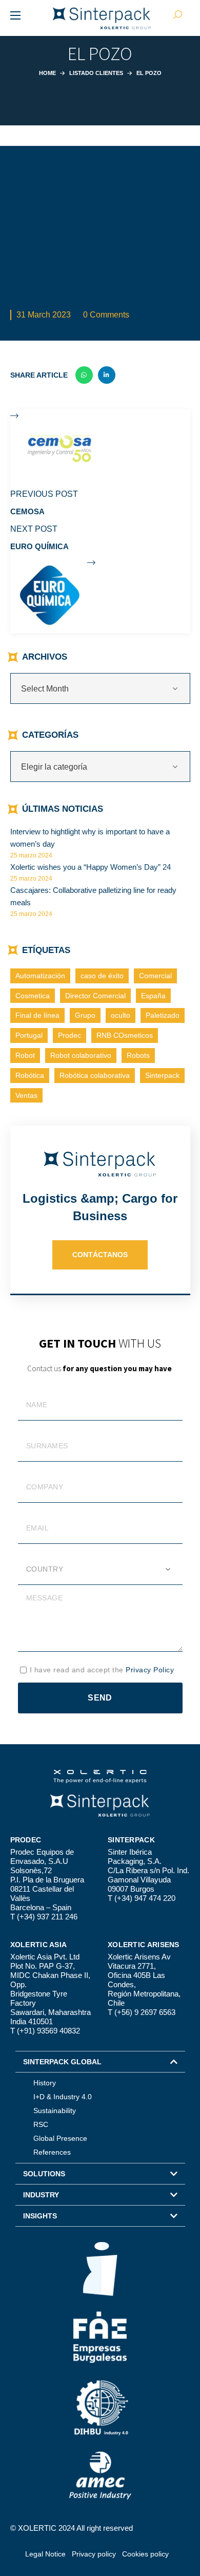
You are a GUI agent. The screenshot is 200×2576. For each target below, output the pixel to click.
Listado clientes (96, 73)
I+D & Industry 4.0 (63, 2097)
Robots (138, 1055)
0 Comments (106, 315)
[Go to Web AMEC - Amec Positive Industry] (100, 2475)
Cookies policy (145, 2554)
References (52, 2152)
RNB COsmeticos (125, 1035)
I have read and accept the (102, 1670)
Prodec (69, 1035)
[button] (100, 2062)
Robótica (30, 1075)
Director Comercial (95, 996)
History (45, 2083)
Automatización (40, 976)
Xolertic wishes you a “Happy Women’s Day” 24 (91, 867)
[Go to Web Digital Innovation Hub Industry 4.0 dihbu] (100, 2407)
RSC (41, 2124)
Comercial (155, 976)
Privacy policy (94, 2554)
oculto (121, 1015)
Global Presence (60, 2138)
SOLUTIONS (44, 2174)
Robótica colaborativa (95, 1075)
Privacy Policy (150, 1670)
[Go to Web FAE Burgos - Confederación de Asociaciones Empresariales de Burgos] (100, 2337)
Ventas (26, 1095)
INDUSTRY (41, 2195)
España (153, 996)
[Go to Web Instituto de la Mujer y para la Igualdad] (100, 2269)
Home (47, 73)
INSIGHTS (40, 2216)
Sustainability (55, 2111)
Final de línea (37, 1015)
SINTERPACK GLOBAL (62, 2062)
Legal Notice (45, 2554)
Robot (25, 1055)
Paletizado (163, 1015)
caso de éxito (102, 976)
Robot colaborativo (81, 1055)
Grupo (85, 1015)
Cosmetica (33, 996)
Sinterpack (162, 1075)
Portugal (29, 1035)
